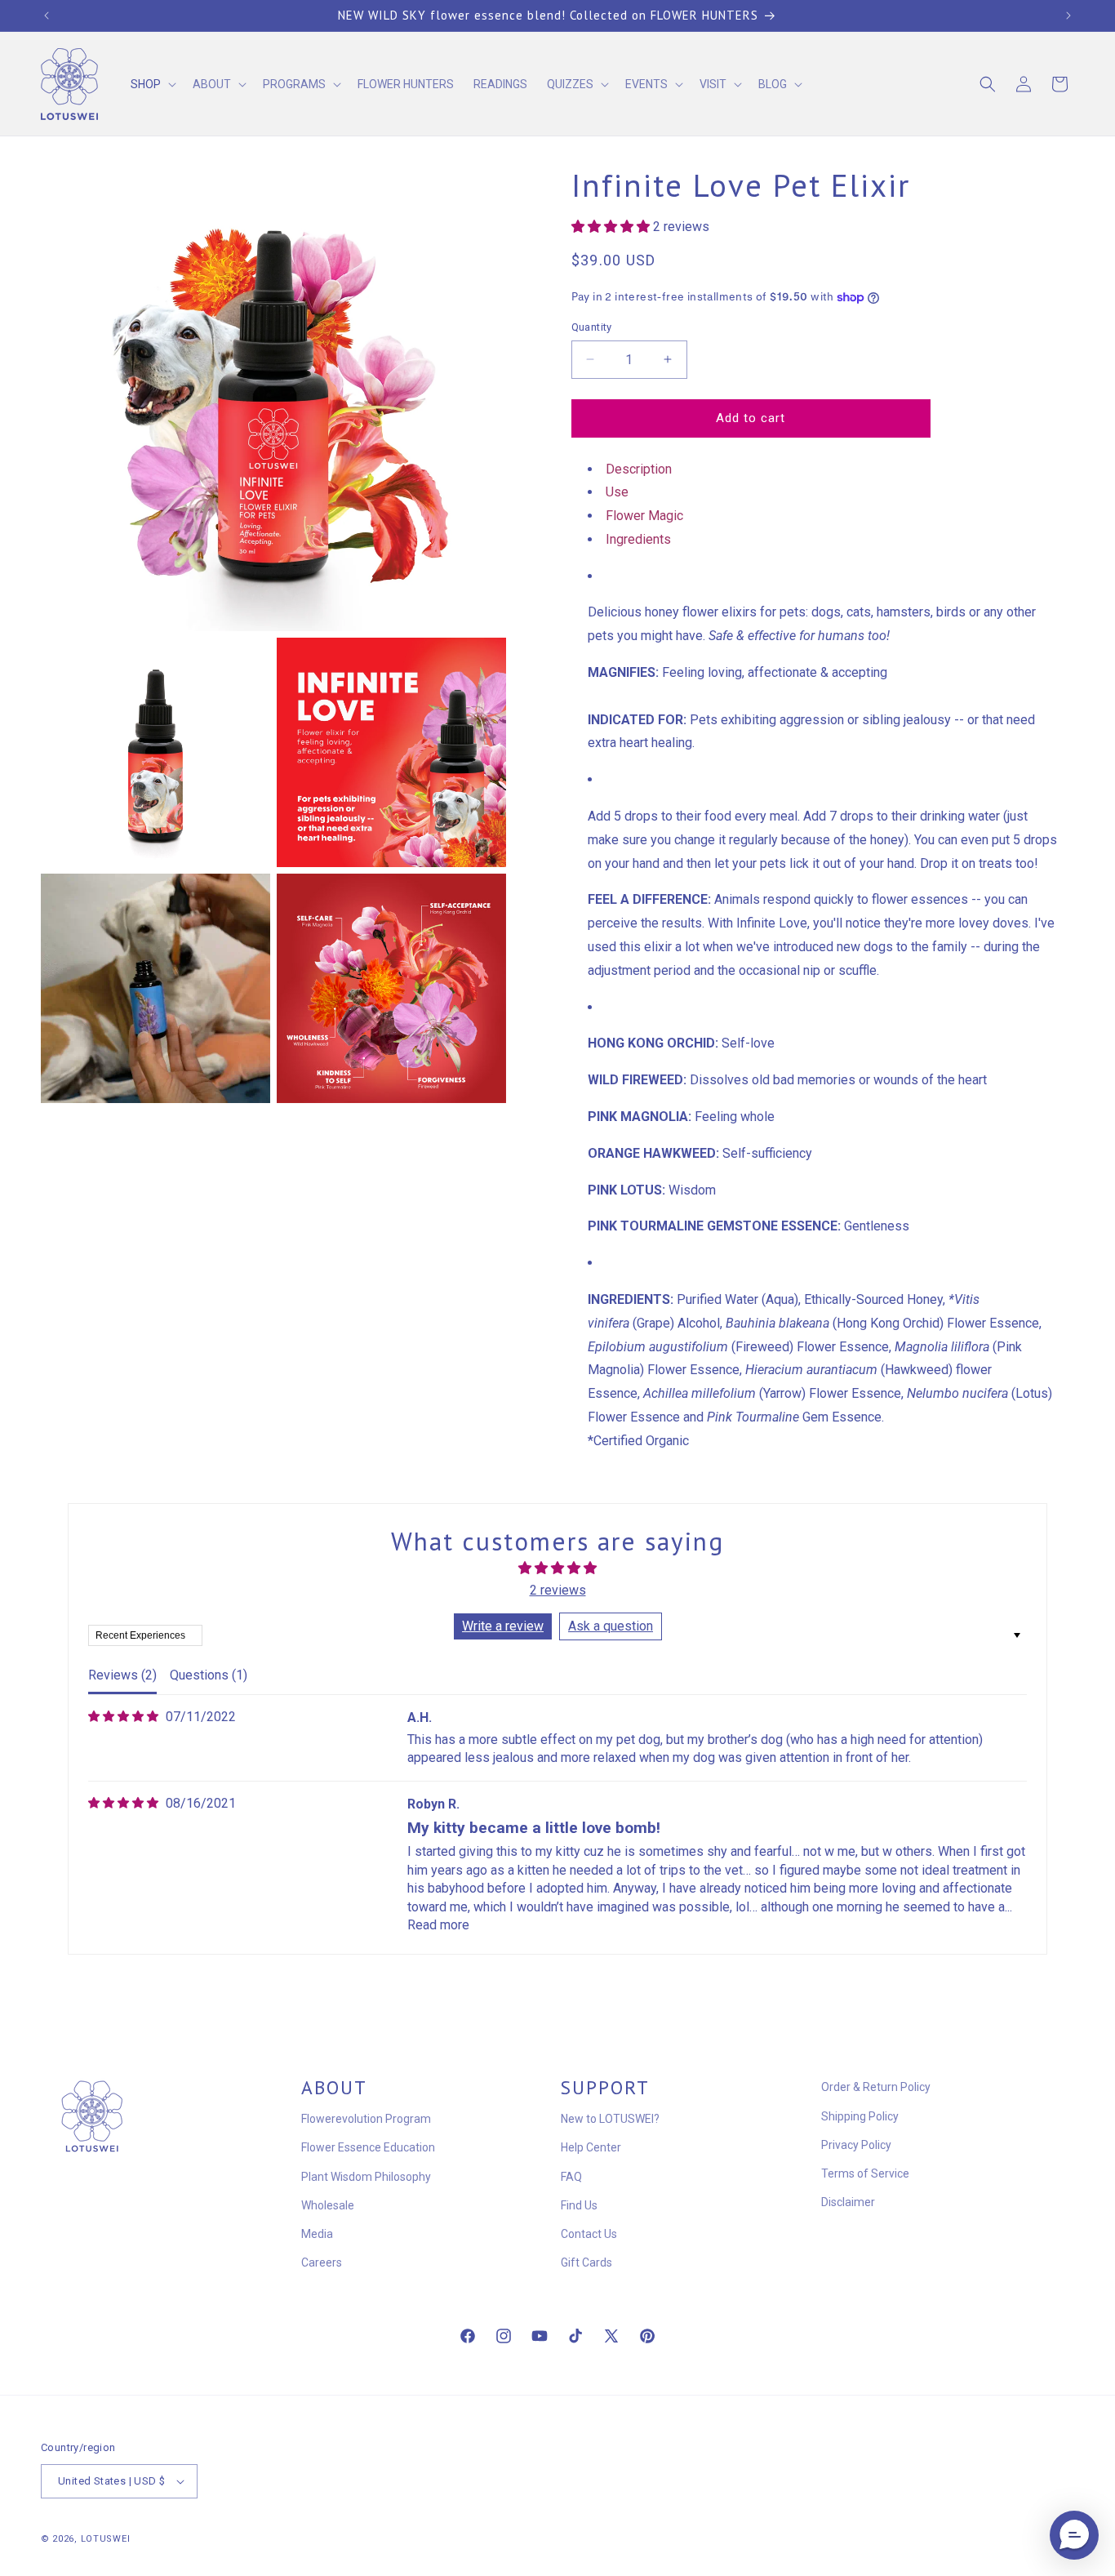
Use (617, 492)
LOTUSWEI (106, 2539)
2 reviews (558, 1590)
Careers (322, 2262)
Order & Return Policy (876, 2087)
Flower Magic (644, 516)
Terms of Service (865, 2173)
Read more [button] (438, 1925)
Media (317, 2234)
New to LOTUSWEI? (610, 2119)
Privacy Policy (856, 2145)
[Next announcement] (1068, 16)
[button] (152, 84)
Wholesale (328, 2205)
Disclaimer (848, 2202)
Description (639, 469)
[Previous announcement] (47, 16)
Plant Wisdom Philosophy (366, 2177)
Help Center (591, 2147)
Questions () (209, 1675)
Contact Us (589, 2234)
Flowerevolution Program (366, 2119)
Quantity (592, 327)
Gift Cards (586, 2262)
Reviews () (122, 1675)
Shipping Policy (860, 2116)
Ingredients (638, 539)
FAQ (571, 2177)
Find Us (579, 2205)
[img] (123, 1717)
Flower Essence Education (368, 2147)
